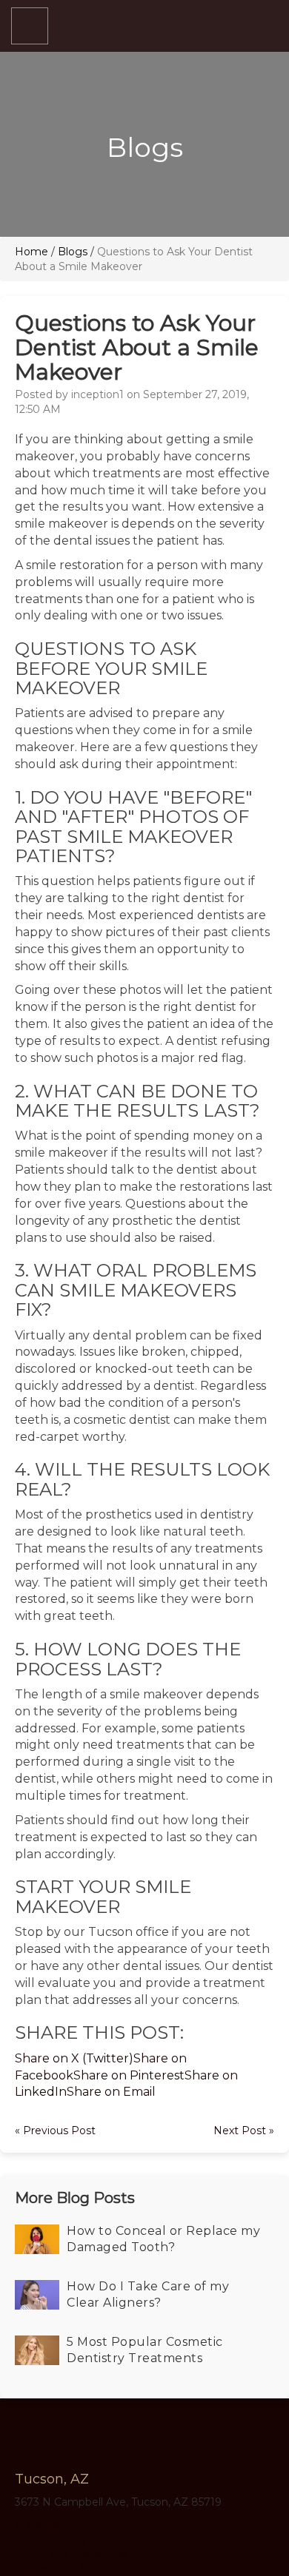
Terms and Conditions (71, 2554)
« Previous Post (55, 2131)
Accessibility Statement (76, 2569)
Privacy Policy (51, 2539)
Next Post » (244, 2131)
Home (31, 252)
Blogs (73, 252)
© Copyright (46, 2524)
